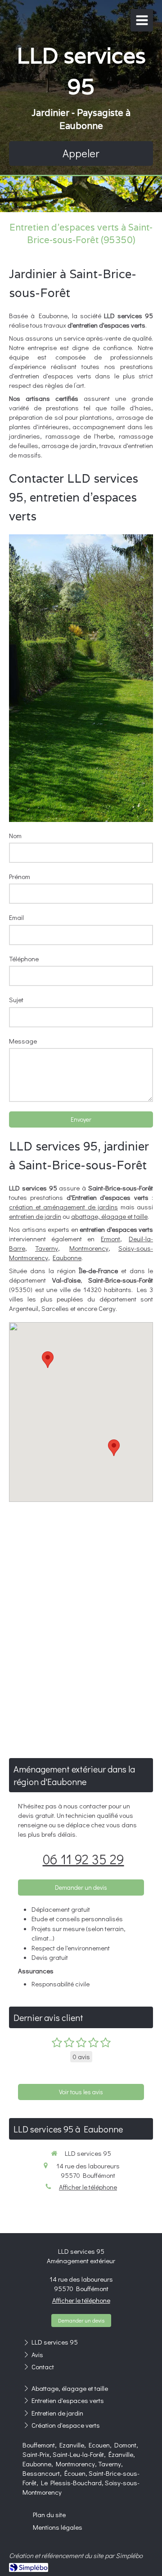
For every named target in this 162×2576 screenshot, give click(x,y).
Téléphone (24, 959)
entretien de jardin (35, 1216)
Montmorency (89, 1248)
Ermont (110, 1239)
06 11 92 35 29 (83, 1859)
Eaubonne (67, 1257)
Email (16, 917)
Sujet (16, 999)
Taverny (47, 1248)
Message (23, 1041)
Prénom (20, 876)
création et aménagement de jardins (63, 1207)
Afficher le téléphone (88, 2187)
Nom (15, 835)
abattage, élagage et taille (109, 1216)
